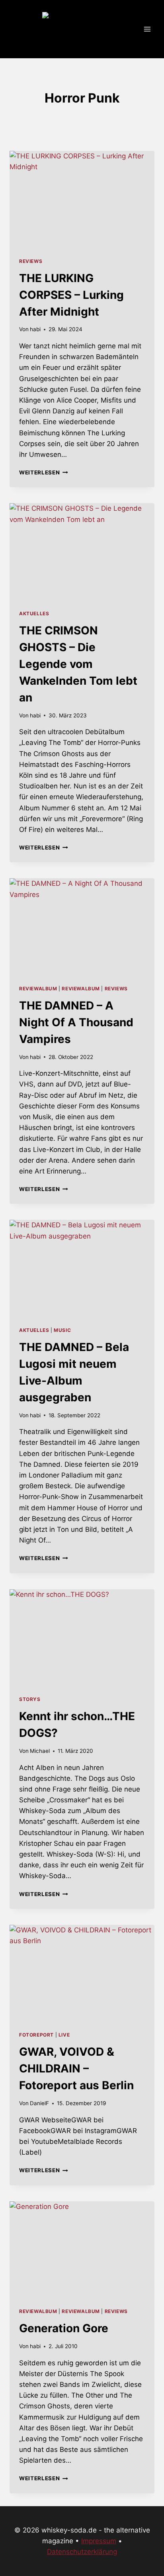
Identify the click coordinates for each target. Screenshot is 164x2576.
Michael (40, 1751)
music (62, 1330)
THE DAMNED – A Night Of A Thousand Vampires (76, 1022)
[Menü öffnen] (147, 29)
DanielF (39, 2103)
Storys (30, 1699)
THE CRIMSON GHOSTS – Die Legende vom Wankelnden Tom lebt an (78, 664)
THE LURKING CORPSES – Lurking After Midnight (71, 295)
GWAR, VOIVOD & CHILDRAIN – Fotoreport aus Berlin (76, 2068)
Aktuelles (34, 613)
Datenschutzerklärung (82, 2552)
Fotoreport (36, 2035)
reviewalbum (38, 989)
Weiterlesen (44, 472)
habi (35, 329)
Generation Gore (64, 2328)
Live (64, 2035)
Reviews (31, 261)
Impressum (99, 2541)
